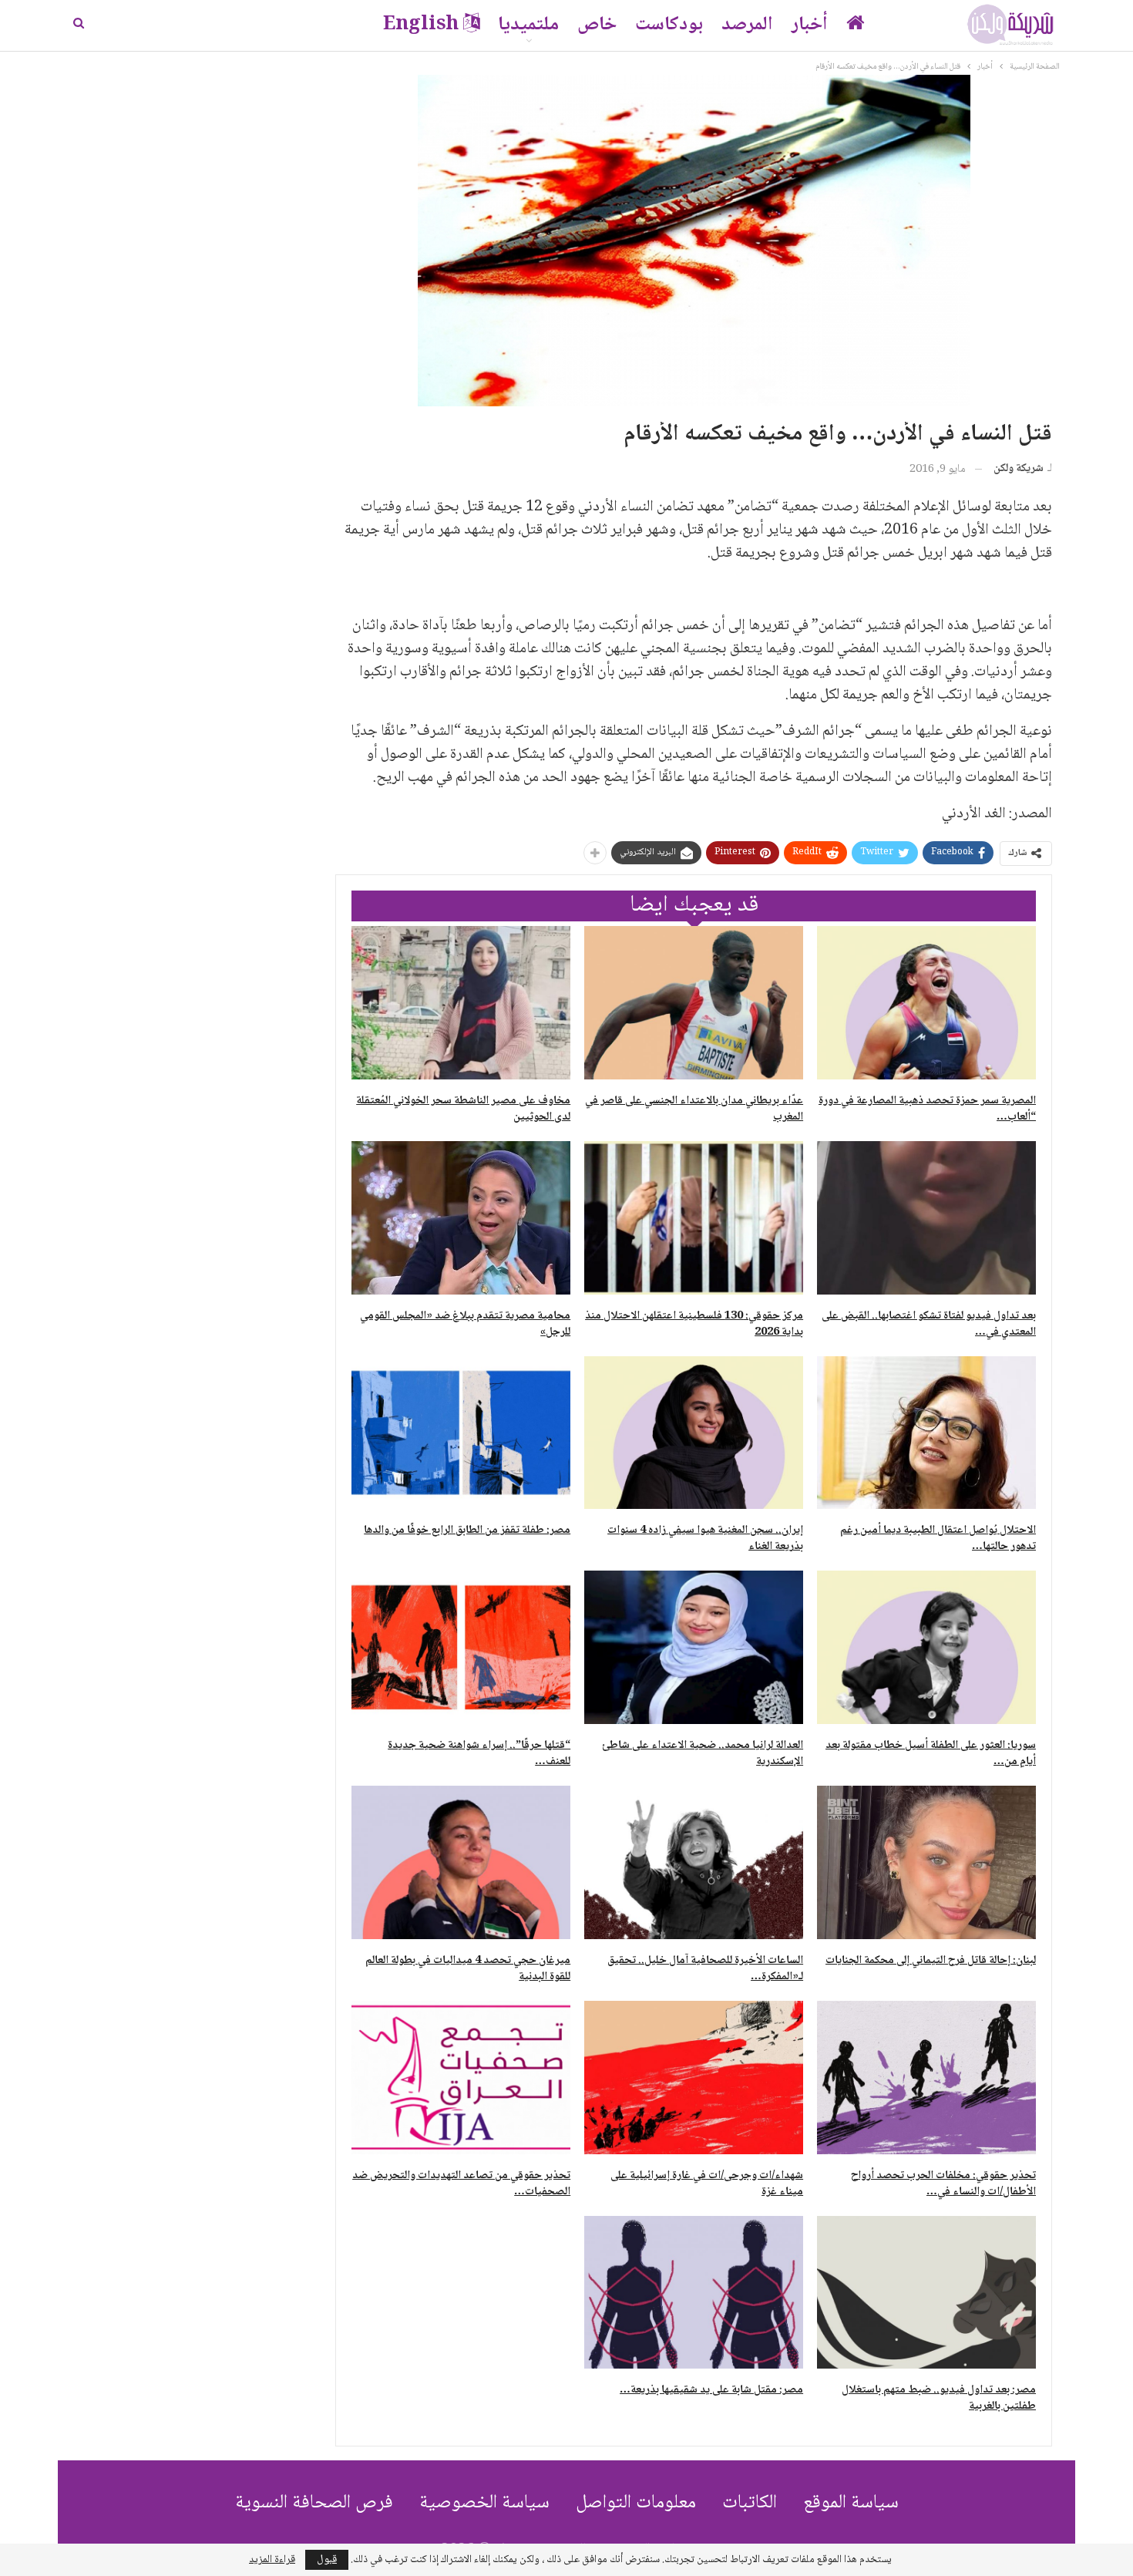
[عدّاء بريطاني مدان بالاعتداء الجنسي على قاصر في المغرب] (694, 1003)
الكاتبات (750, 2503)
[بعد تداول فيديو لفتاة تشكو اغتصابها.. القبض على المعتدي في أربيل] (926, 1218)
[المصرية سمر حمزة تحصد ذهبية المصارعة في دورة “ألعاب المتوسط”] (926, 1003)
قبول (327, 2560)
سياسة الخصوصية (484, 2503)
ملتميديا (528, 25)
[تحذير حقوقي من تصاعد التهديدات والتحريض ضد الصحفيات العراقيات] (461, 2078)
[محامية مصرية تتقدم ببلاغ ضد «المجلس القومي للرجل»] (461, 1218)
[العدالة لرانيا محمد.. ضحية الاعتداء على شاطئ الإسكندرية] (694, 1647)
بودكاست (669, 25)
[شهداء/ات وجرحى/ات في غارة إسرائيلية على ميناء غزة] (694, 2078)
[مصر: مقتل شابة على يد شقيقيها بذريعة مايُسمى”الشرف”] (694, 2293)
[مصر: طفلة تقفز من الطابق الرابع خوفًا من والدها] (461, 1433)
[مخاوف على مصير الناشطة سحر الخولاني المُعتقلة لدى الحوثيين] (461, 1003)
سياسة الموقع (851, 2503)
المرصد (747, 25)
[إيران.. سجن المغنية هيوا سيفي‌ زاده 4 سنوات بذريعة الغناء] (694, 1433)
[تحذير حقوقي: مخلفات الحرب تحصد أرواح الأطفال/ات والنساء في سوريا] (926, 2078)
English (421, 25)
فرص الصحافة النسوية (314, 2503)
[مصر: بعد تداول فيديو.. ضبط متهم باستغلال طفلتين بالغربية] (926, 2293)
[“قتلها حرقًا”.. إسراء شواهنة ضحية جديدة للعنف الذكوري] (461, 1647)
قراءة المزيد (272, 2560)
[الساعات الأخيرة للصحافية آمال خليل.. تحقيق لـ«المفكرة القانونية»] (694, 1862)
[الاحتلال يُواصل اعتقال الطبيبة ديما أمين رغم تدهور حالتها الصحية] (926, 1433)
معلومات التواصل (636, 2503)
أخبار (810, 25)
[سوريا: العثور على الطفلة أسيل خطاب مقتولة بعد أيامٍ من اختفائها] (926, 1647)
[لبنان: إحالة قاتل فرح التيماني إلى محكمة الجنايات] (926, 1862)
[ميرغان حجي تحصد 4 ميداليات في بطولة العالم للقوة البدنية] (461, 1862)
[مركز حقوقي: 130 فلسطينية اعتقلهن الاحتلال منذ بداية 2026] (694, 1218)
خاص (597, 25)
